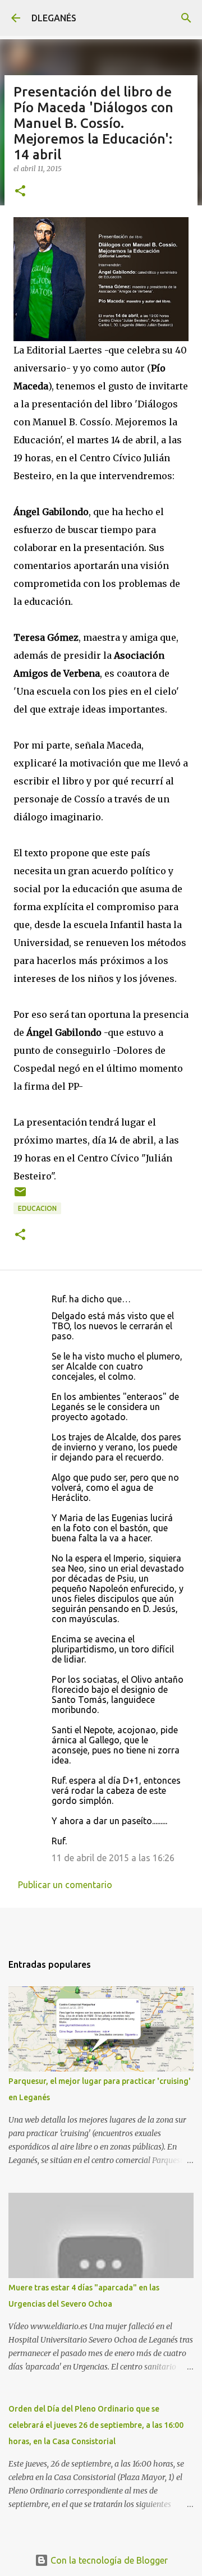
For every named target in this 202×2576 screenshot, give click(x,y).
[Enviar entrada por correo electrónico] (20, 1196)
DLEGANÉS (54, 18)
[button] (20, 192)
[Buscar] (186, 18)
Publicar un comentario (65, 1885)
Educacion (37, 1208)
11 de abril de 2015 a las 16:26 (113, 1858)
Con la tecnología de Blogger (108, 2560)
